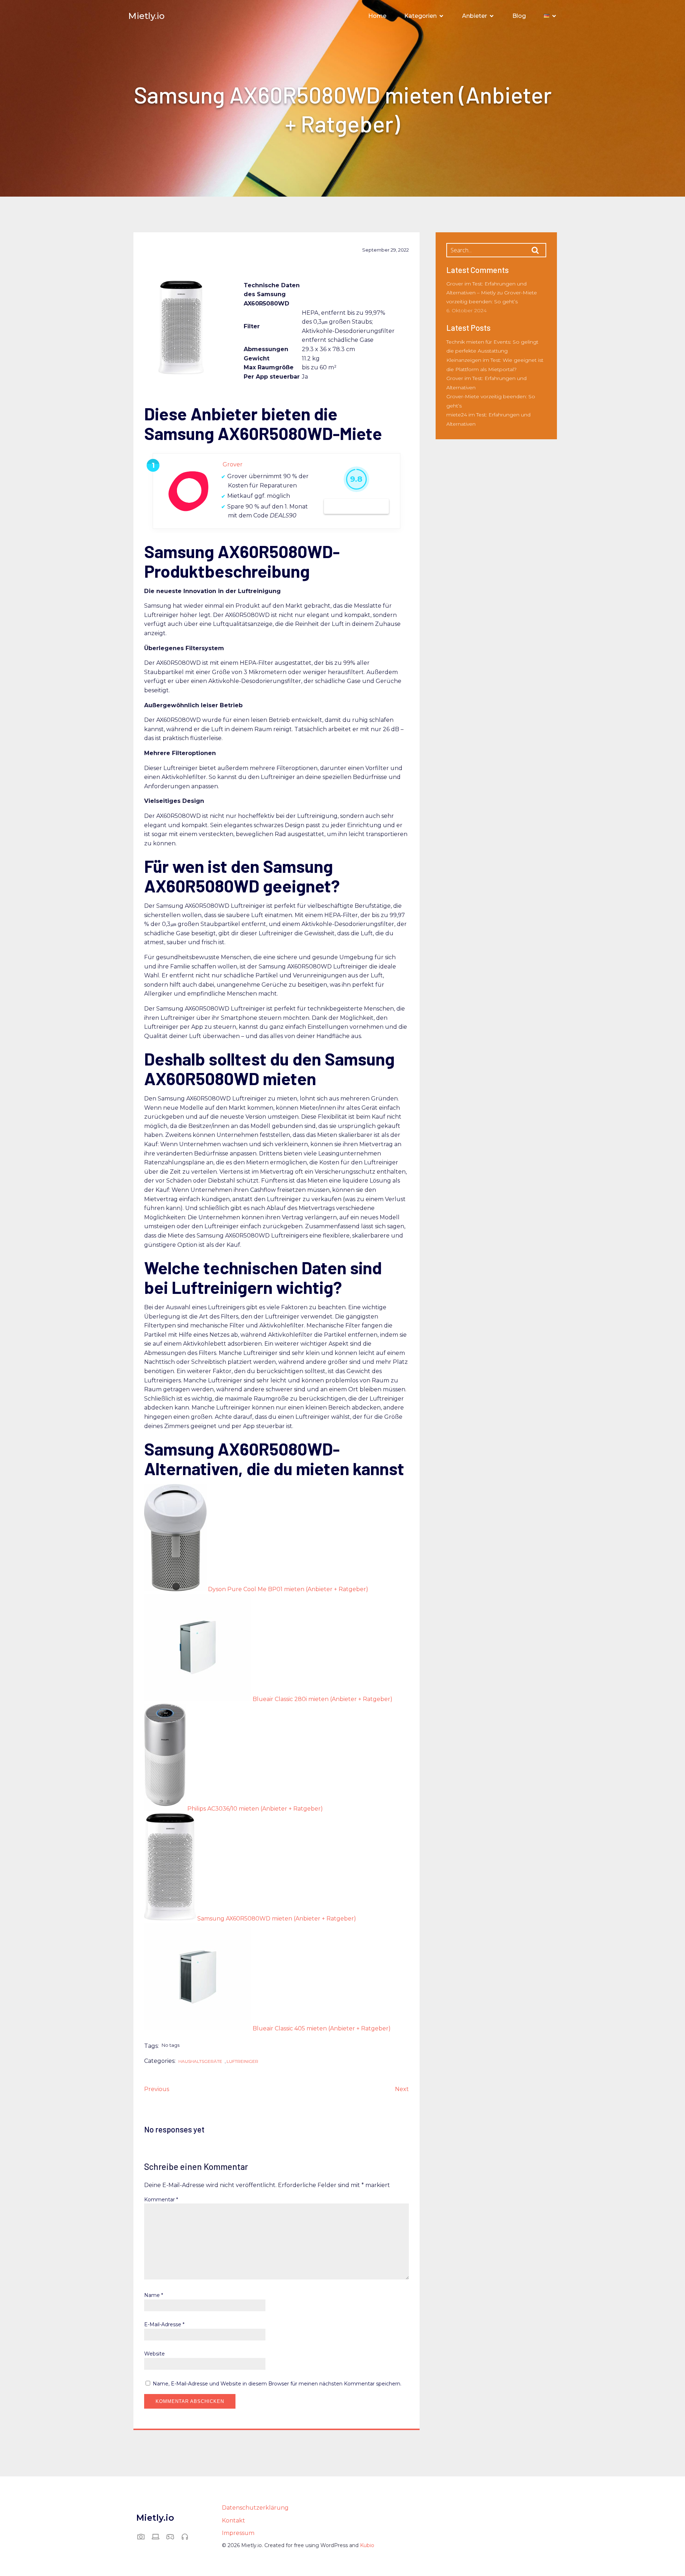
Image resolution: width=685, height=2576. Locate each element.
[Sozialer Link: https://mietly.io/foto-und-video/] (144, 2536)
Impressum (238, 2533)
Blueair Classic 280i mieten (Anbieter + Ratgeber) (323, 1699)
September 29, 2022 (385, 250)
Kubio (367, 2545)
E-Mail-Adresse (164, 2324)
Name (154, 2295)
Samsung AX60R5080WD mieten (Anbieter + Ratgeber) (277, 1919)
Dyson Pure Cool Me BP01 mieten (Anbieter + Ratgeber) (288, 1589)
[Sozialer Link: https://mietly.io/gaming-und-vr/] (173, 2536)
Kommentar (161, 2200)
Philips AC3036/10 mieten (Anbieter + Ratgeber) (255, 1809)
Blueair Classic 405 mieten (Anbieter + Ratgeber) (322, 2028)
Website (154, 2354)
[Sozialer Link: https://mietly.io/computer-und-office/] (158, 2536)
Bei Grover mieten (356, 506)
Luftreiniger (242, 2061)
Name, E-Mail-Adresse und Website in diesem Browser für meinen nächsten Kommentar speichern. (277, 2384)
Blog (519, 16)
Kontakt (234, 2521)
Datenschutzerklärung (255, 2508)
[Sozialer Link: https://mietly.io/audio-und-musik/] (187, 2536)
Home (377, 16)
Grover (233, 464)
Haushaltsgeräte (200, 2061)
